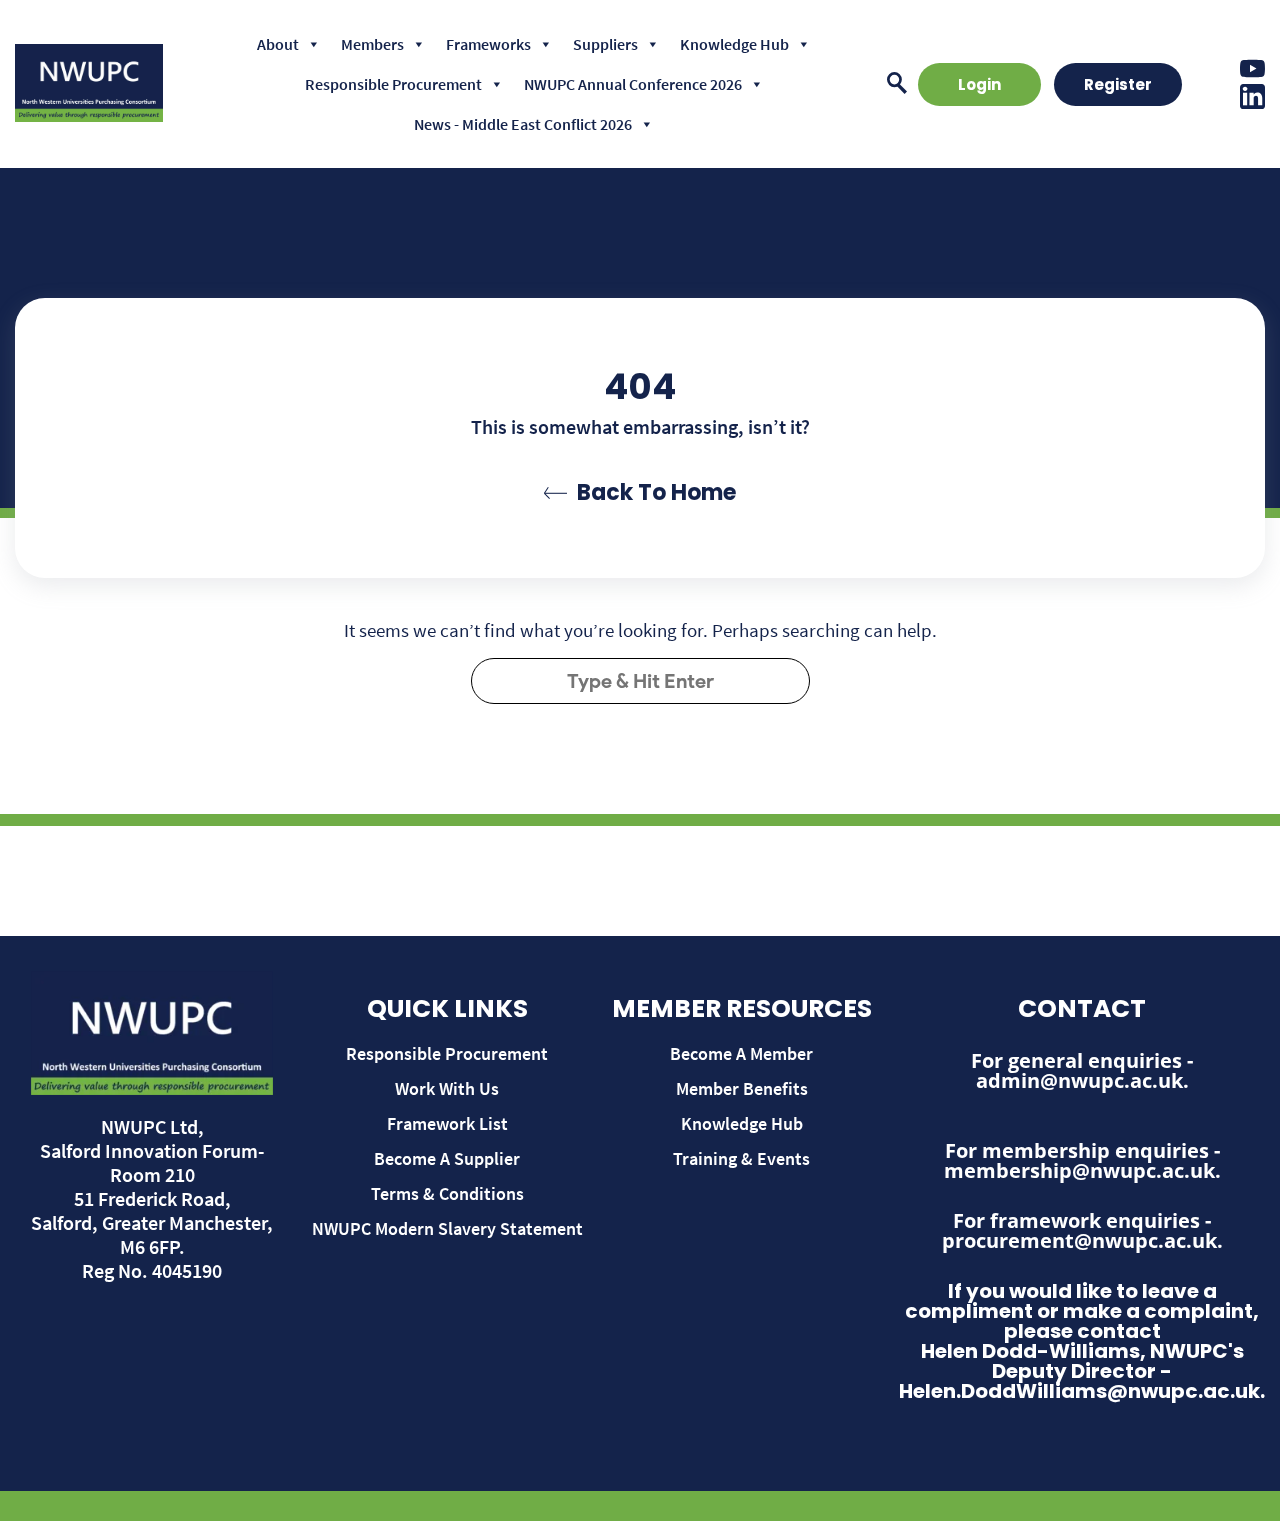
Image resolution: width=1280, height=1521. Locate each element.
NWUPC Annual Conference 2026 (633, 84)
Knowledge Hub (734, 44)
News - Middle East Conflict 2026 (523, 124)
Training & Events (741, 1158)
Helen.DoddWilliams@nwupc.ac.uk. (1082, 1391)
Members (372, 44)
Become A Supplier (447, 1158)
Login (979, 84)
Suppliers (605, 44)
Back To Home (656, 492)
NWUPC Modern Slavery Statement (447, 1228)
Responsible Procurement (393, 84)
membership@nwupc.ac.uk (1079, 1170)
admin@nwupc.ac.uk (1079, 1080)
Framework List (447, 1123)
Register (1118, 84)
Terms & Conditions (447, 1193)
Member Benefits (742, 1088)
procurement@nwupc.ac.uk (1079, 1240)
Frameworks (488, 44)
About (278, 44)
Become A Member (741, 1053)
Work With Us (447, 1088)
